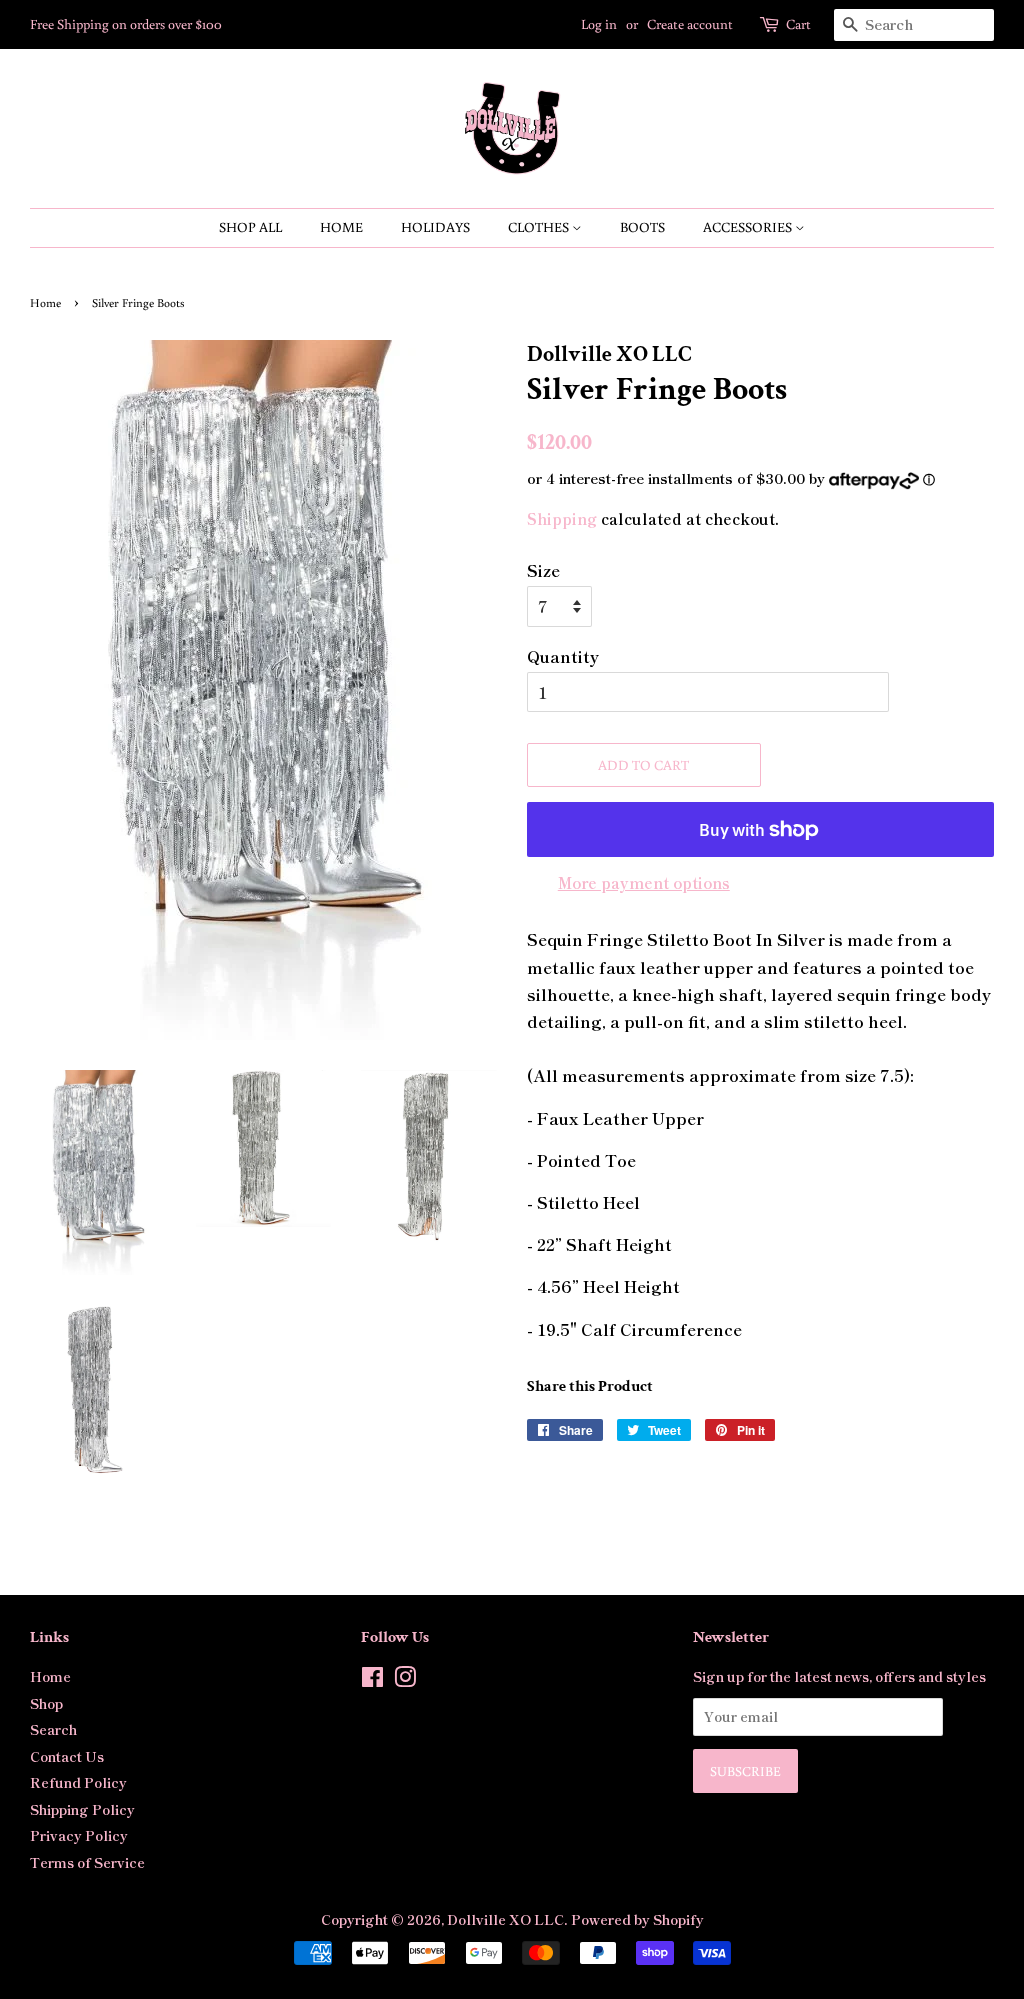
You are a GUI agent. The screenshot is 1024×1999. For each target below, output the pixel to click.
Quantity (563, 656)
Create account (690, 24)
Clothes (540, 227)
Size (543, 570)
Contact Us (67, 1756)
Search (53, 1729)
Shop (46, 1703)
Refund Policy (78, 1782)
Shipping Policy (82, 1809)
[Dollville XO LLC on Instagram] (405, 1680)
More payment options (644, 882)
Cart (798, 24)
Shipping (562, 518)
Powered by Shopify (637, 1919)
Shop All (250, 227)
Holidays (435, 227)
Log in (599, 24)
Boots (642, 227)
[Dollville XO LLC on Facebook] (372, 1680)
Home (341, 227)
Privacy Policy (79, 1835)
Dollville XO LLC (505, 1919)
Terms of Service (87, 1862)
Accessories (749, 227)
